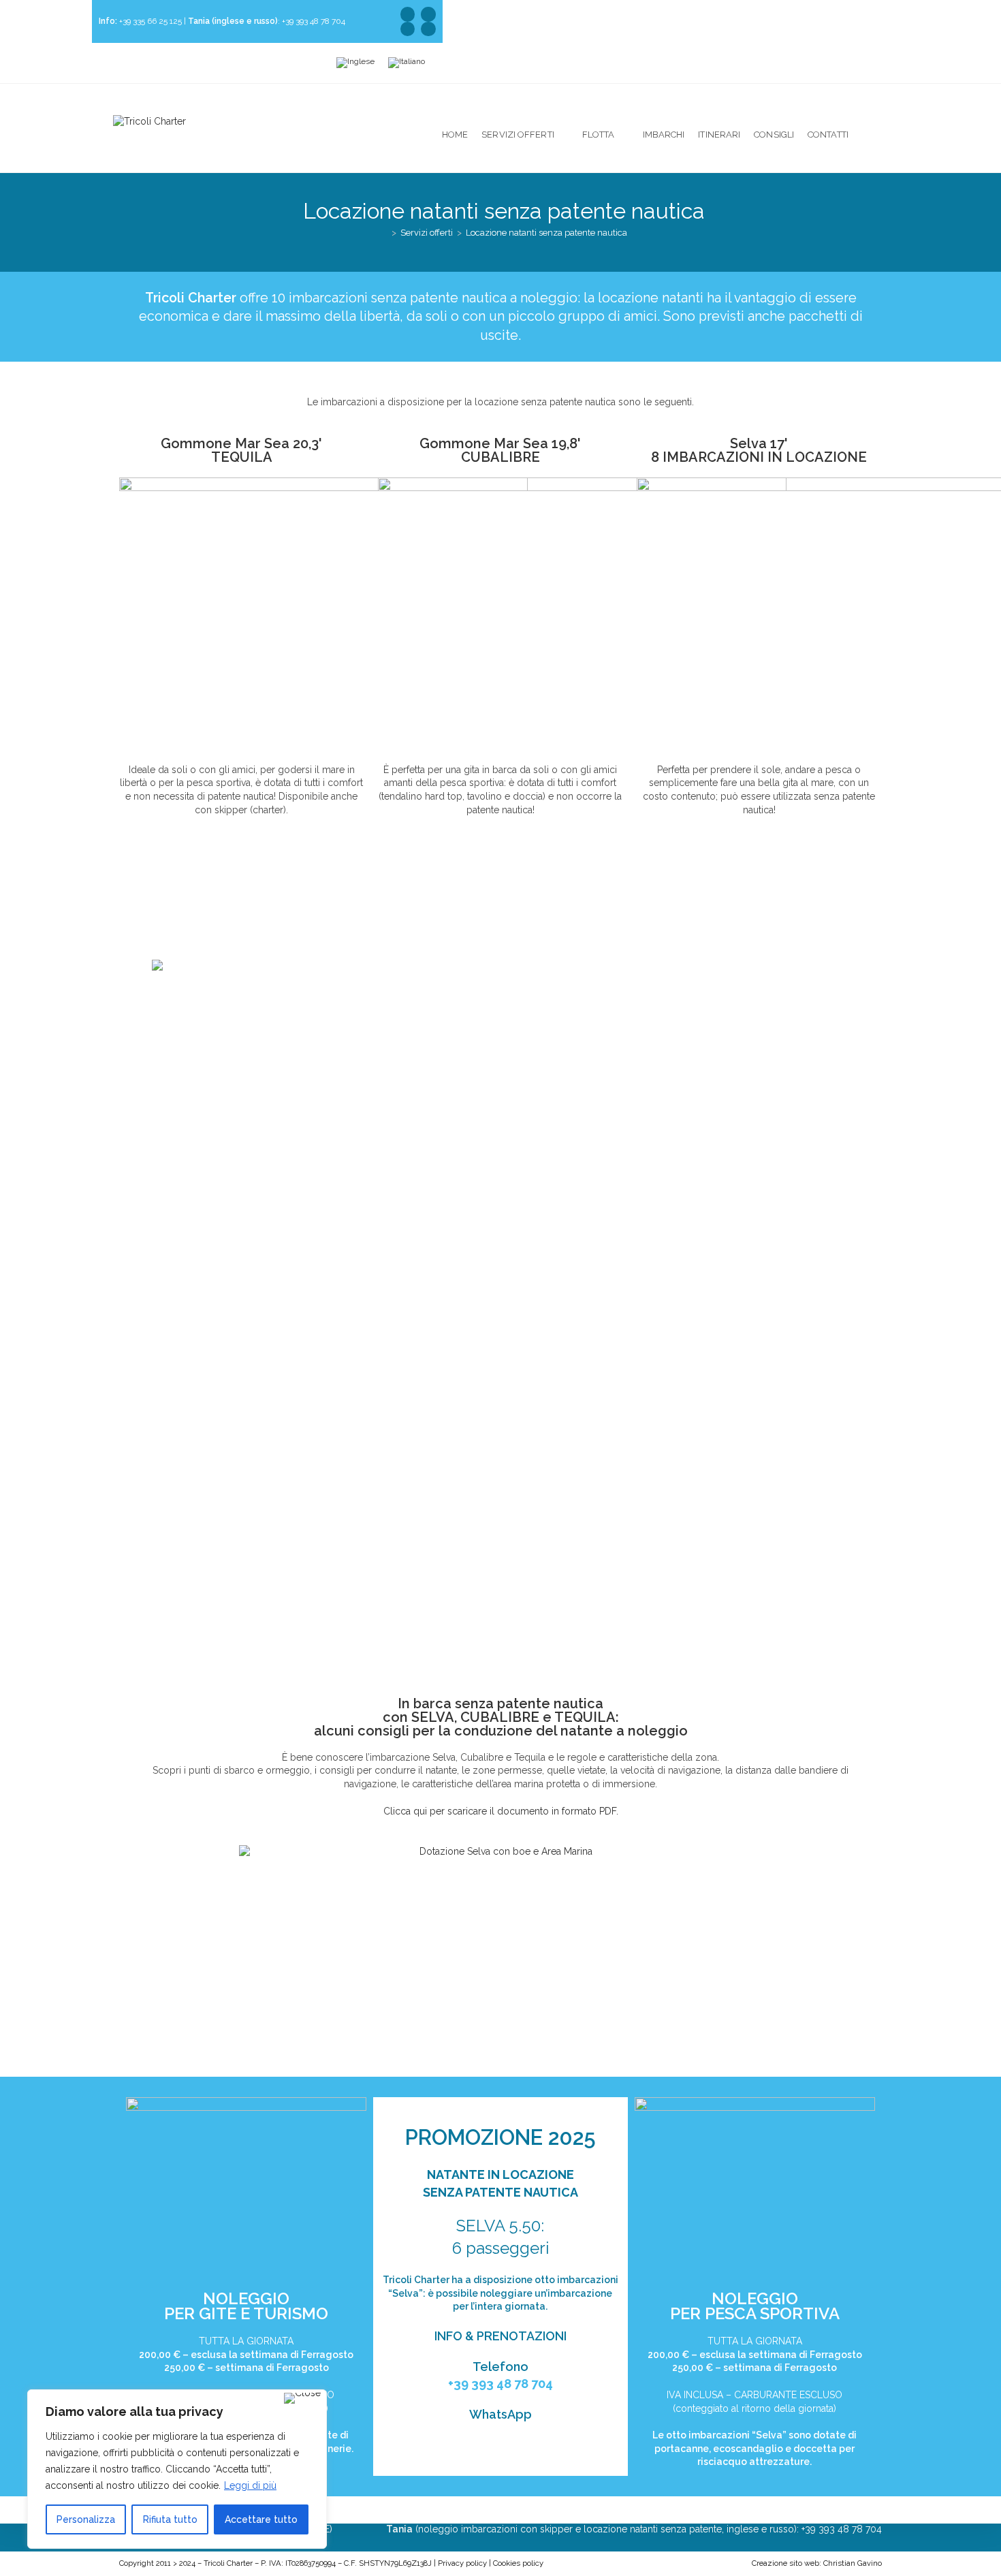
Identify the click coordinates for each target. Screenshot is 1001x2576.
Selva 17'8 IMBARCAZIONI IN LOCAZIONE (759, 450)
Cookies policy (518, 2563)
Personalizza (86, 2519)
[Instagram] (408, 29)
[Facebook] (428, 29)
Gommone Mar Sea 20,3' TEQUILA (241, 450)
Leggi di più (250, 2485)
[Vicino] (302, 2398)
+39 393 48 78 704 (500, 2384)
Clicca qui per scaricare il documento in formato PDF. (501, 1811)
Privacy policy (462, 2563)
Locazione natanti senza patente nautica (546, 233)
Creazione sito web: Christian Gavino (817, 2563)
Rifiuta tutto (170, 2519)
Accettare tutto (261, 2519)
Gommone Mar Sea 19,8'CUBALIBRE (500, 450)
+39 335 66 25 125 (140, 21)
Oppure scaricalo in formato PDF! (199, 925)
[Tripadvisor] (408, 14)
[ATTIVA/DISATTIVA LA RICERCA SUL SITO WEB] (880, 135)
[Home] (384, 233)
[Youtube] (428, 14)
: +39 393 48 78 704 (267, 21)
